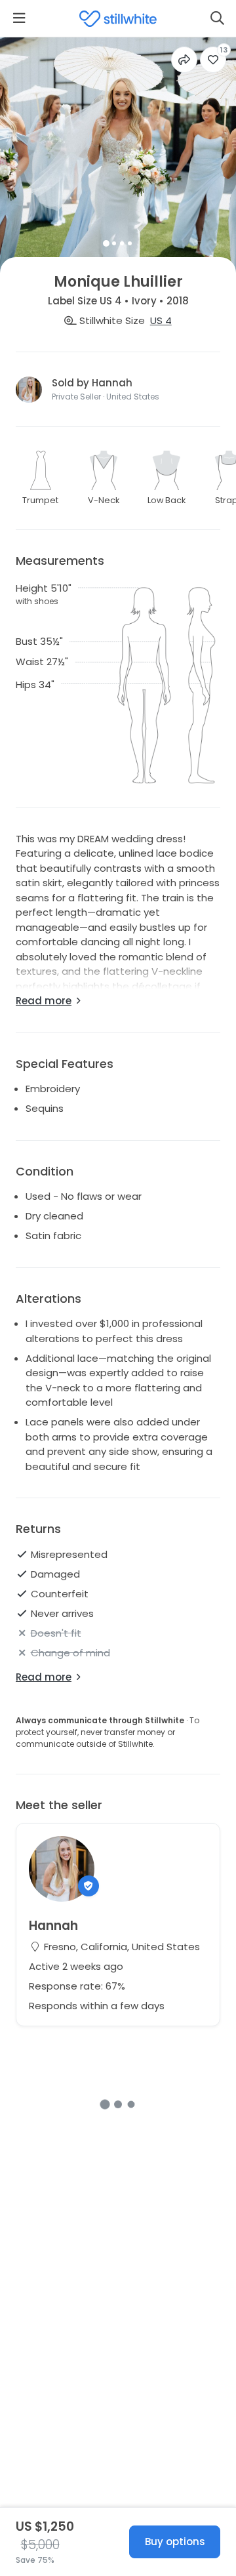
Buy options (175, 2542)
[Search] (217, 18)
